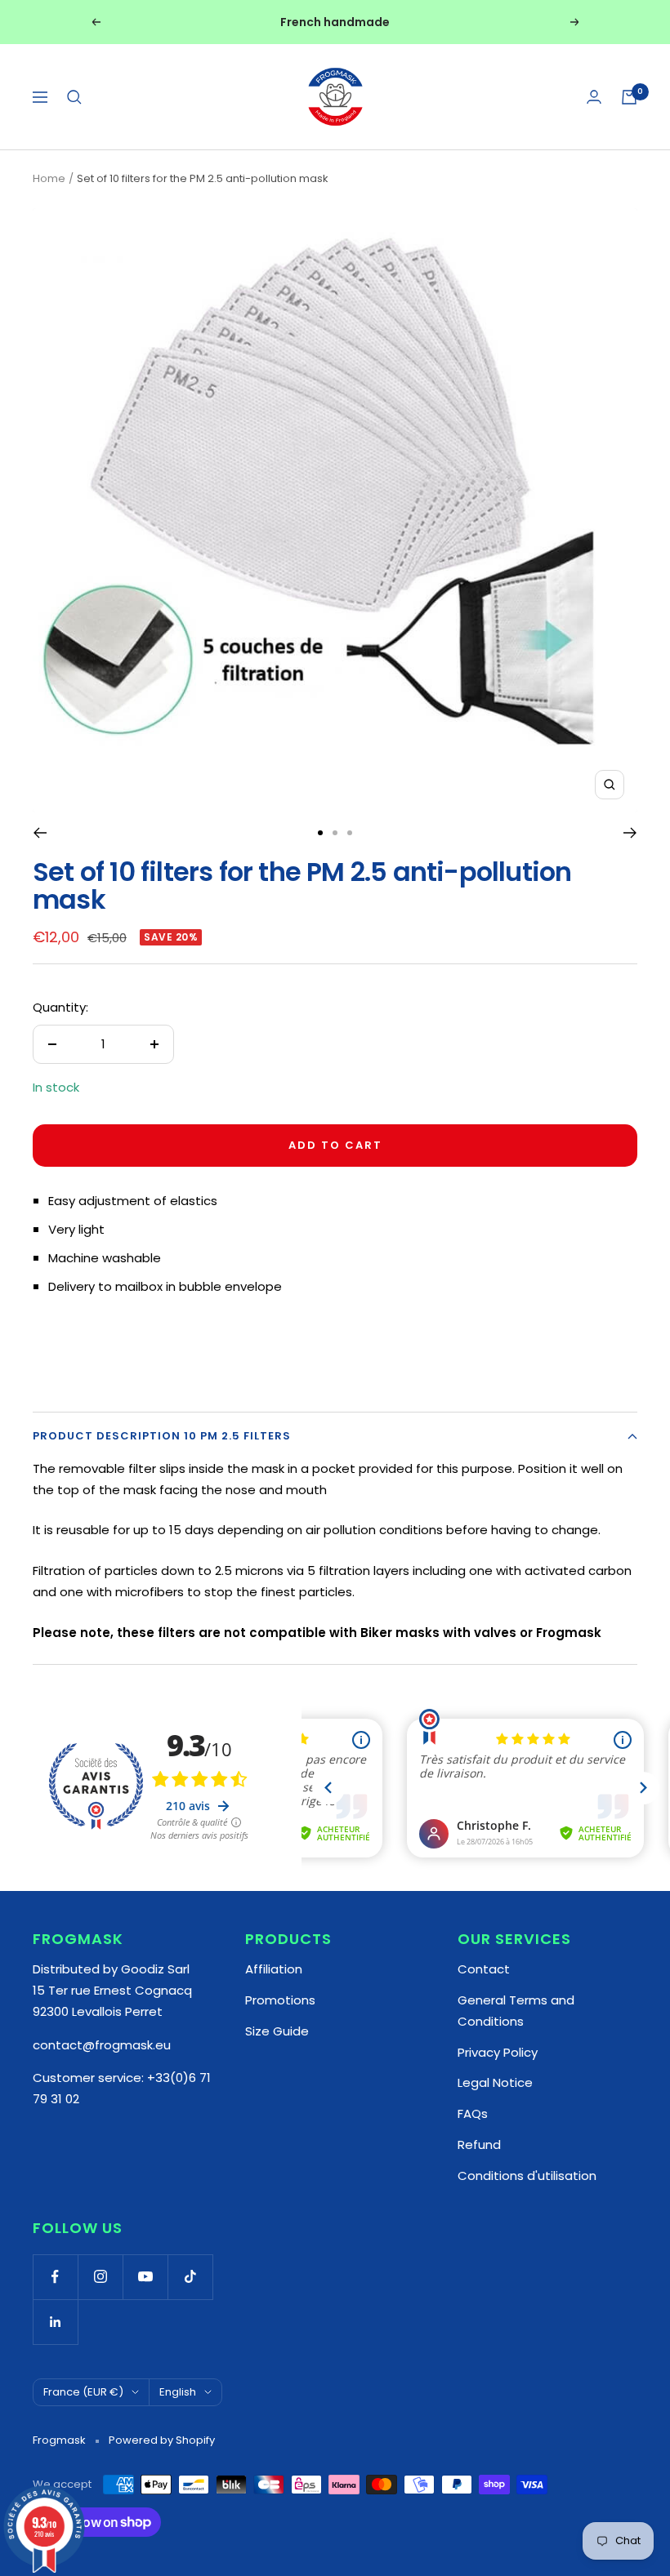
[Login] (594, 97)
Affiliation (274, 1969)
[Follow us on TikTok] (190, 2277)
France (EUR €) (83, 2392)
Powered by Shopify (162, 2440)
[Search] (74, 97)
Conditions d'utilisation (527, 2176)
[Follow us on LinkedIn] (55, 2322)
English (178, 2392)
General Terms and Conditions (516, 2011)
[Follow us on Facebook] (55, 2277)
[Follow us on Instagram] (100, 2277)
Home (49, 178)
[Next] (630, 833)
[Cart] (629, 97)
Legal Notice (495, 2082)
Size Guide (277, 2031)
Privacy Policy (498, 2052)
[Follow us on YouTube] (145, 2277)
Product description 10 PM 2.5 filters (162, 1436)
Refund (479, 2144)
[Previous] (40, 833)
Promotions (280, 2000)
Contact (484, 1969)
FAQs (473, 2113)
